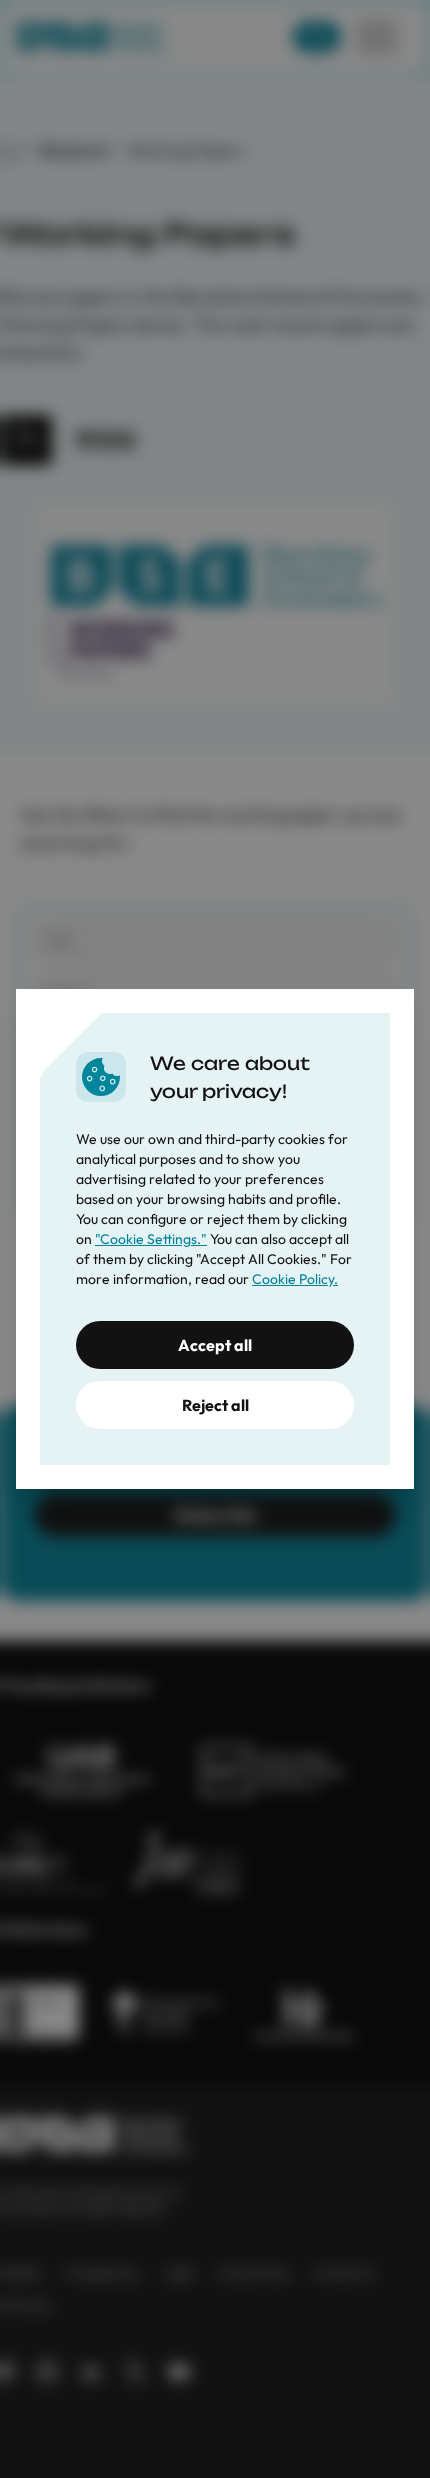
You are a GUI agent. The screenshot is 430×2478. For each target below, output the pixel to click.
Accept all (215, 1345)
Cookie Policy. (295, 1279)
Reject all (215, 1405)
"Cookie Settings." (151, 1239)
